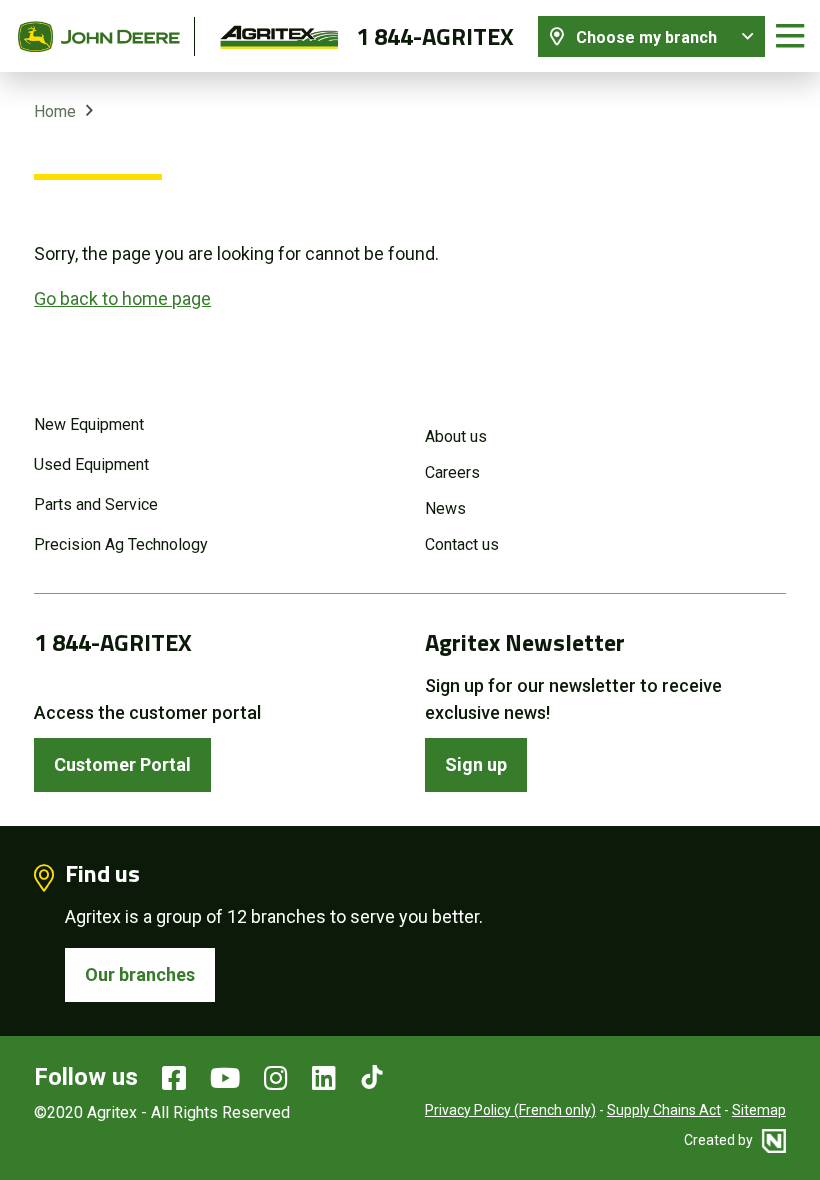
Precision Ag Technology (121, 544)
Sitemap (759, 1110)
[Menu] (790, 36)
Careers (452, 472)
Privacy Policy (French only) (510, 1110)
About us (456, 436)
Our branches (140, 974)
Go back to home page (122, 298)
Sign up (476, 764)
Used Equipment (91, 464)
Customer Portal (122, 764)
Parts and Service (96, 504)
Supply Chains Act (664, 1110)
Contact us (462, 544)
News (445, 508)
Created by (720, 1140)
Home (55, 111)
